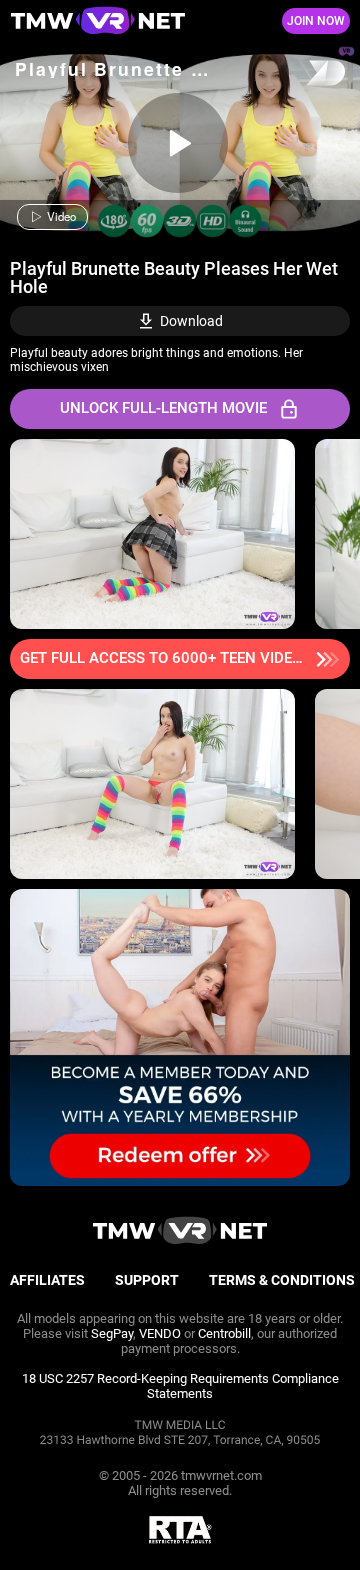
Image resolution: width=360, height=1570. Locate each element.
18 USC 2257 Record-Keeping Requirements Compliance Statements (180, 1386)
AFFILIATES (47, 1280)
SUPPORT (147, 1280)
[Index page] (120, 21)
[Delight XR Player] (300, 74)
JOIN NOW (316, 21)
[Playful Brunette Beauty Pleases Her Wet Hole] (178, 143)
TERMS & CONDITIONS (282, 1280)
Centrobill (224, 1333)
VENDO (160, 1333)
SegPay (112, 1333)
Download (191, 321)
